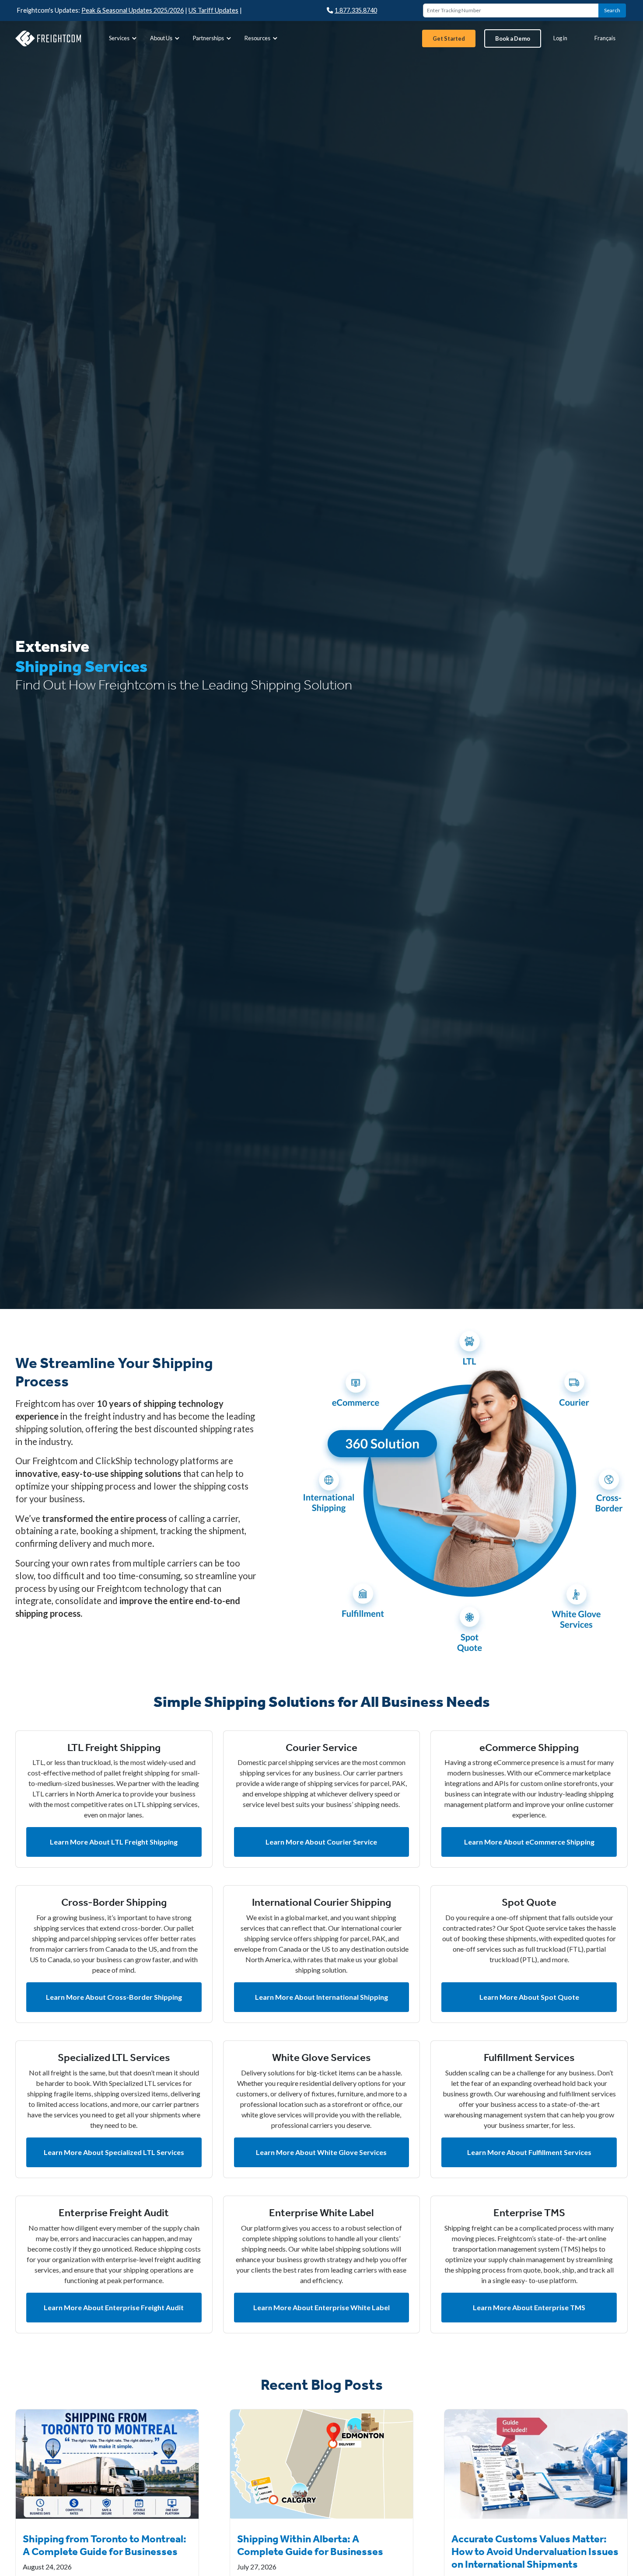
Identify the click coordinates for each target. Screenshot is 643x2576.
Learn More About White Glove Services (321, 2152)
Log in (560, 38)
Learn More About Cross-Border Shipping (114, 1997)
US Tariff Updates (213, 10)
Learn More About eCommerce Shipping (529, 1842)
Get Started (449, 38)
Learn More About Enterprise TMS (529, 2307)
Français (605, 38)
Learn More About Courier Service (321, 1842)
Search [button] (612, 10)
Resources (257, 38)
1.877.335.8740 (356, 10)
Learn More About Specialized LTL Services (114, 2152)
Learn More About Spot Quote (529, 1997)
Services (119, 38)
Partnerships (208, 38)
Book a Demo (513, 38)
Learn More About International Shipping (321, 1997)
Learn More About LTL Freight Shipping (114, 1842)
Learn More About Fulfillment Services (529, 2152)
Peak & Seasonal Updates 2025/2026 (133, 10)
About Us (161, 38)
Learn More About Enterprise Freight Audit (114, 2307)
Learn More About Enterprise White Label (321, 2307)
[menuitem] (122, 38)
